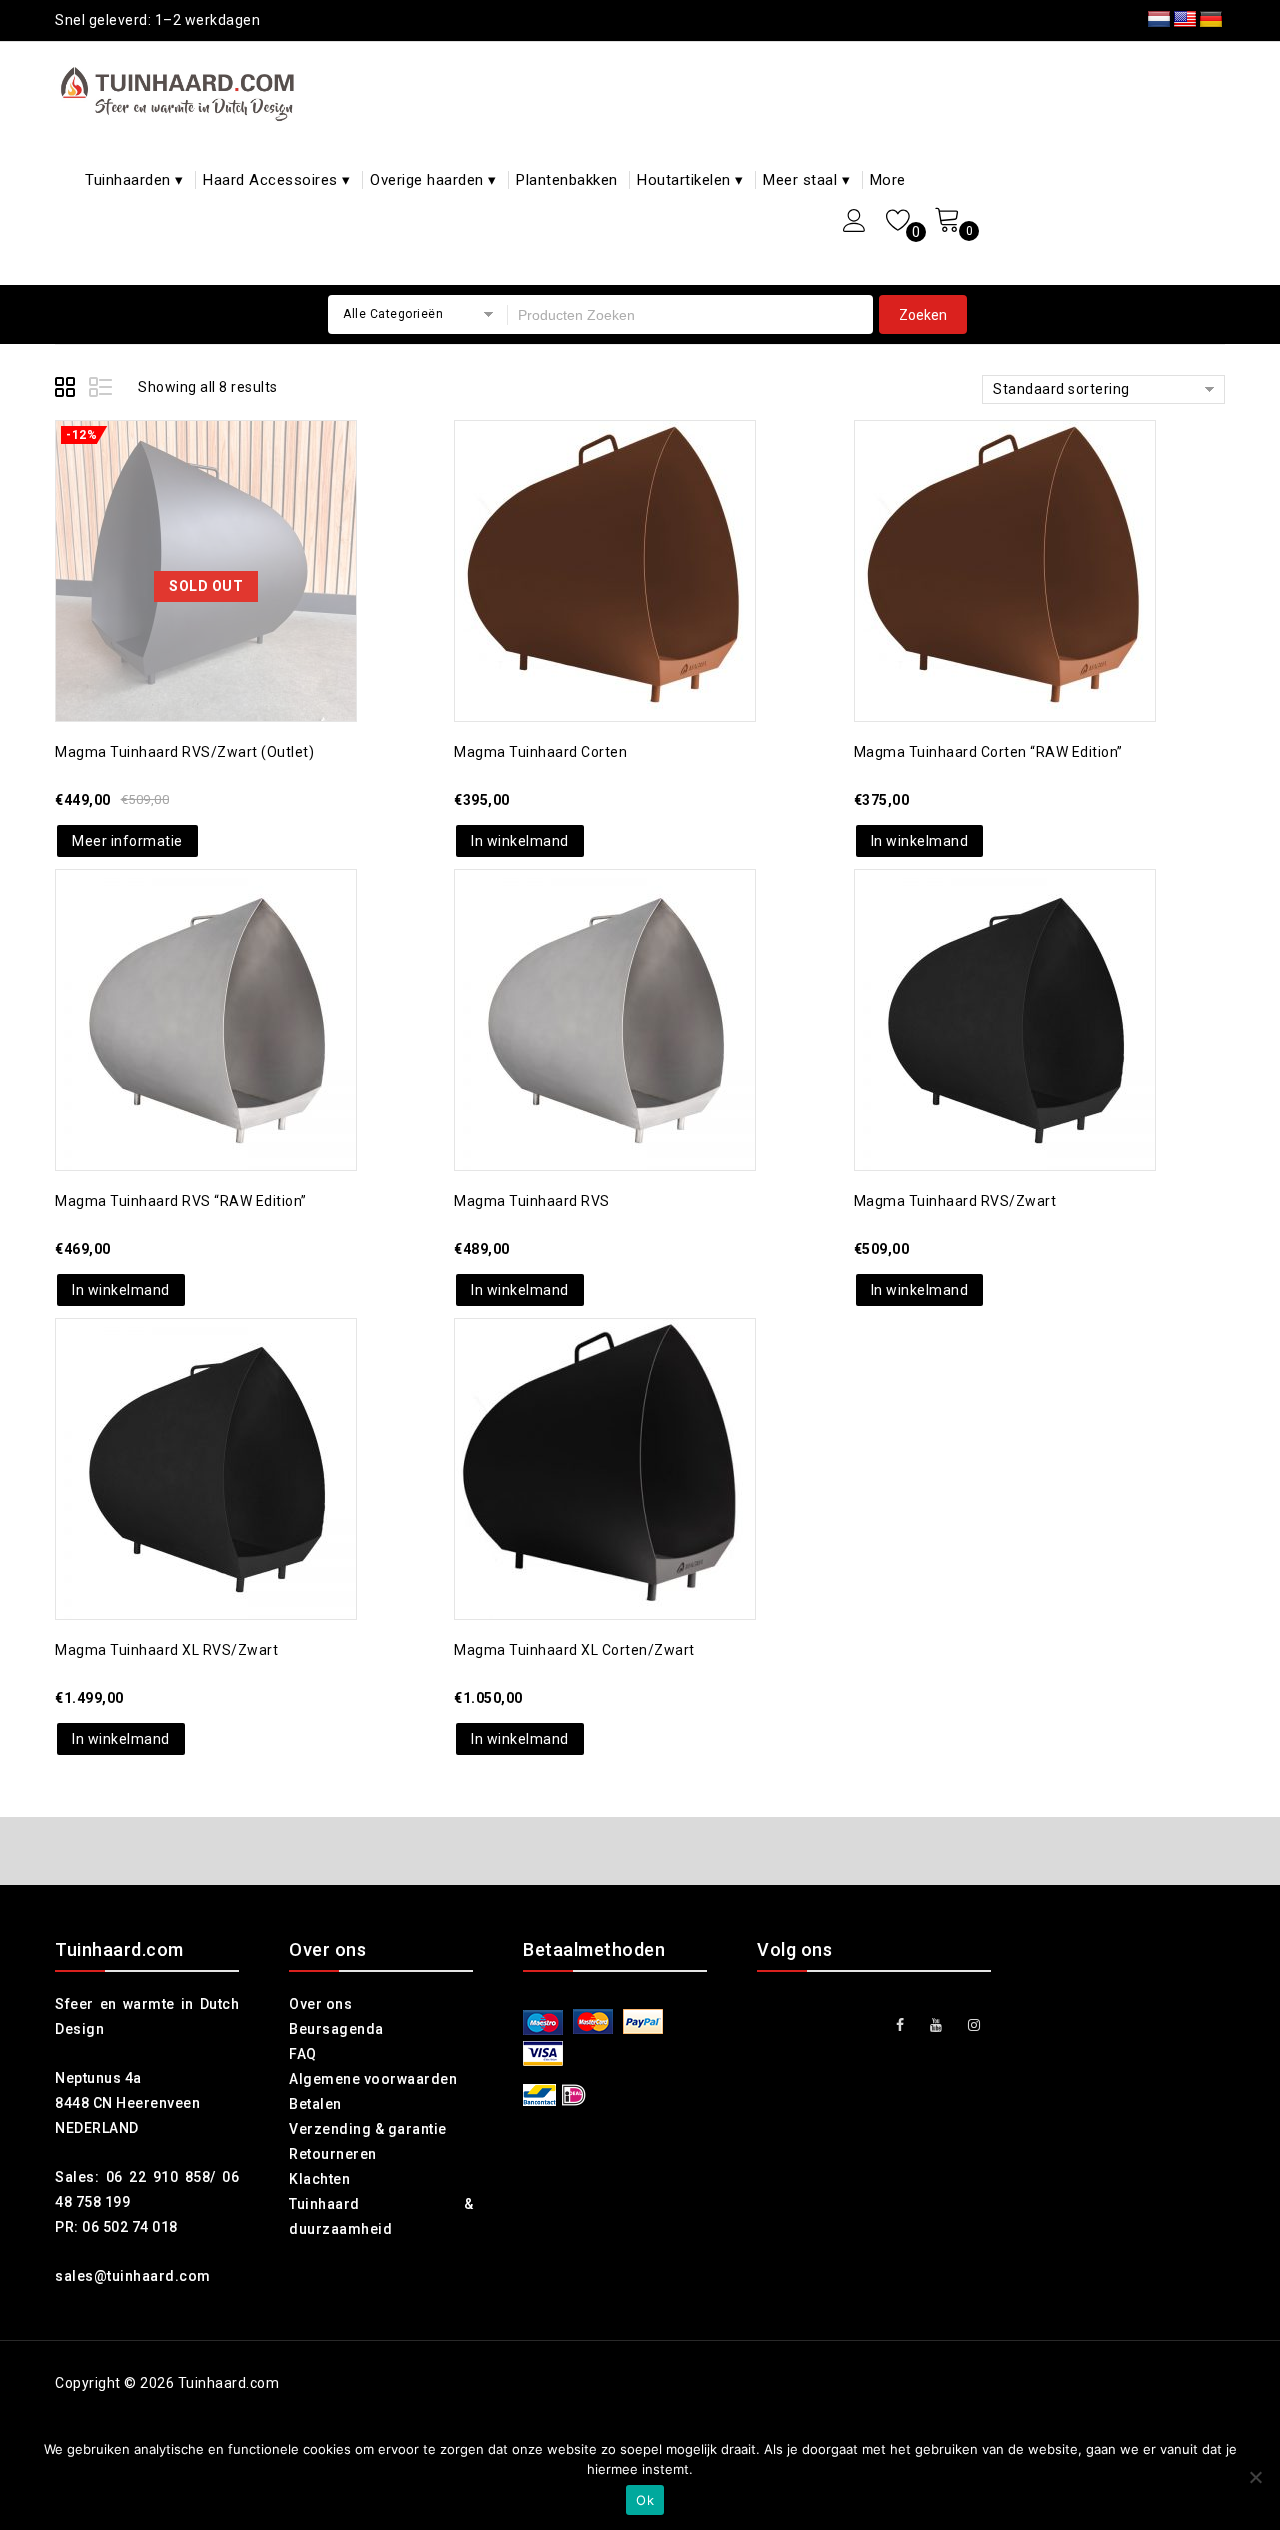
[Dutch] (1159, 20)
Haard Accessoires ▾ (277, 180)
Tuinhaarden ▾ (134, 180)
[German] (1211, 20)
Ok (645, 2500)
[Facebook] (900, 2025)
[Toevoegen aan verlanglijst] (186, 517)
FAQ (303, 2054)
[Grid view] (68, 390)
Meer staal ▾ (806, 180)
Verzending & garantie (368, 2129)
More (888, 180)
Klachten (319, 2179)
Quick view (226, 517)
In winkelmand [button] (520, 841)
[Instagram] (974, 2025)
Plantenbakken (567, 180)
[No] (1255, 2477)
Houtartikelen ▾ (690, 180)
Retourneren (333, 2154)
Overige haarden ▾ (433, 180)
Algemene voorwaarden (373, 2079)
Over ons (320, 2004)
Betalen (315, 2104)
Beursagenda (336, 2029)
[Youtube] (936, 2025)
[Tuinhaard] (182, 93)
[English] (1185, 20)
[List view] (102, 390)
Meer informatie (127, 841)
